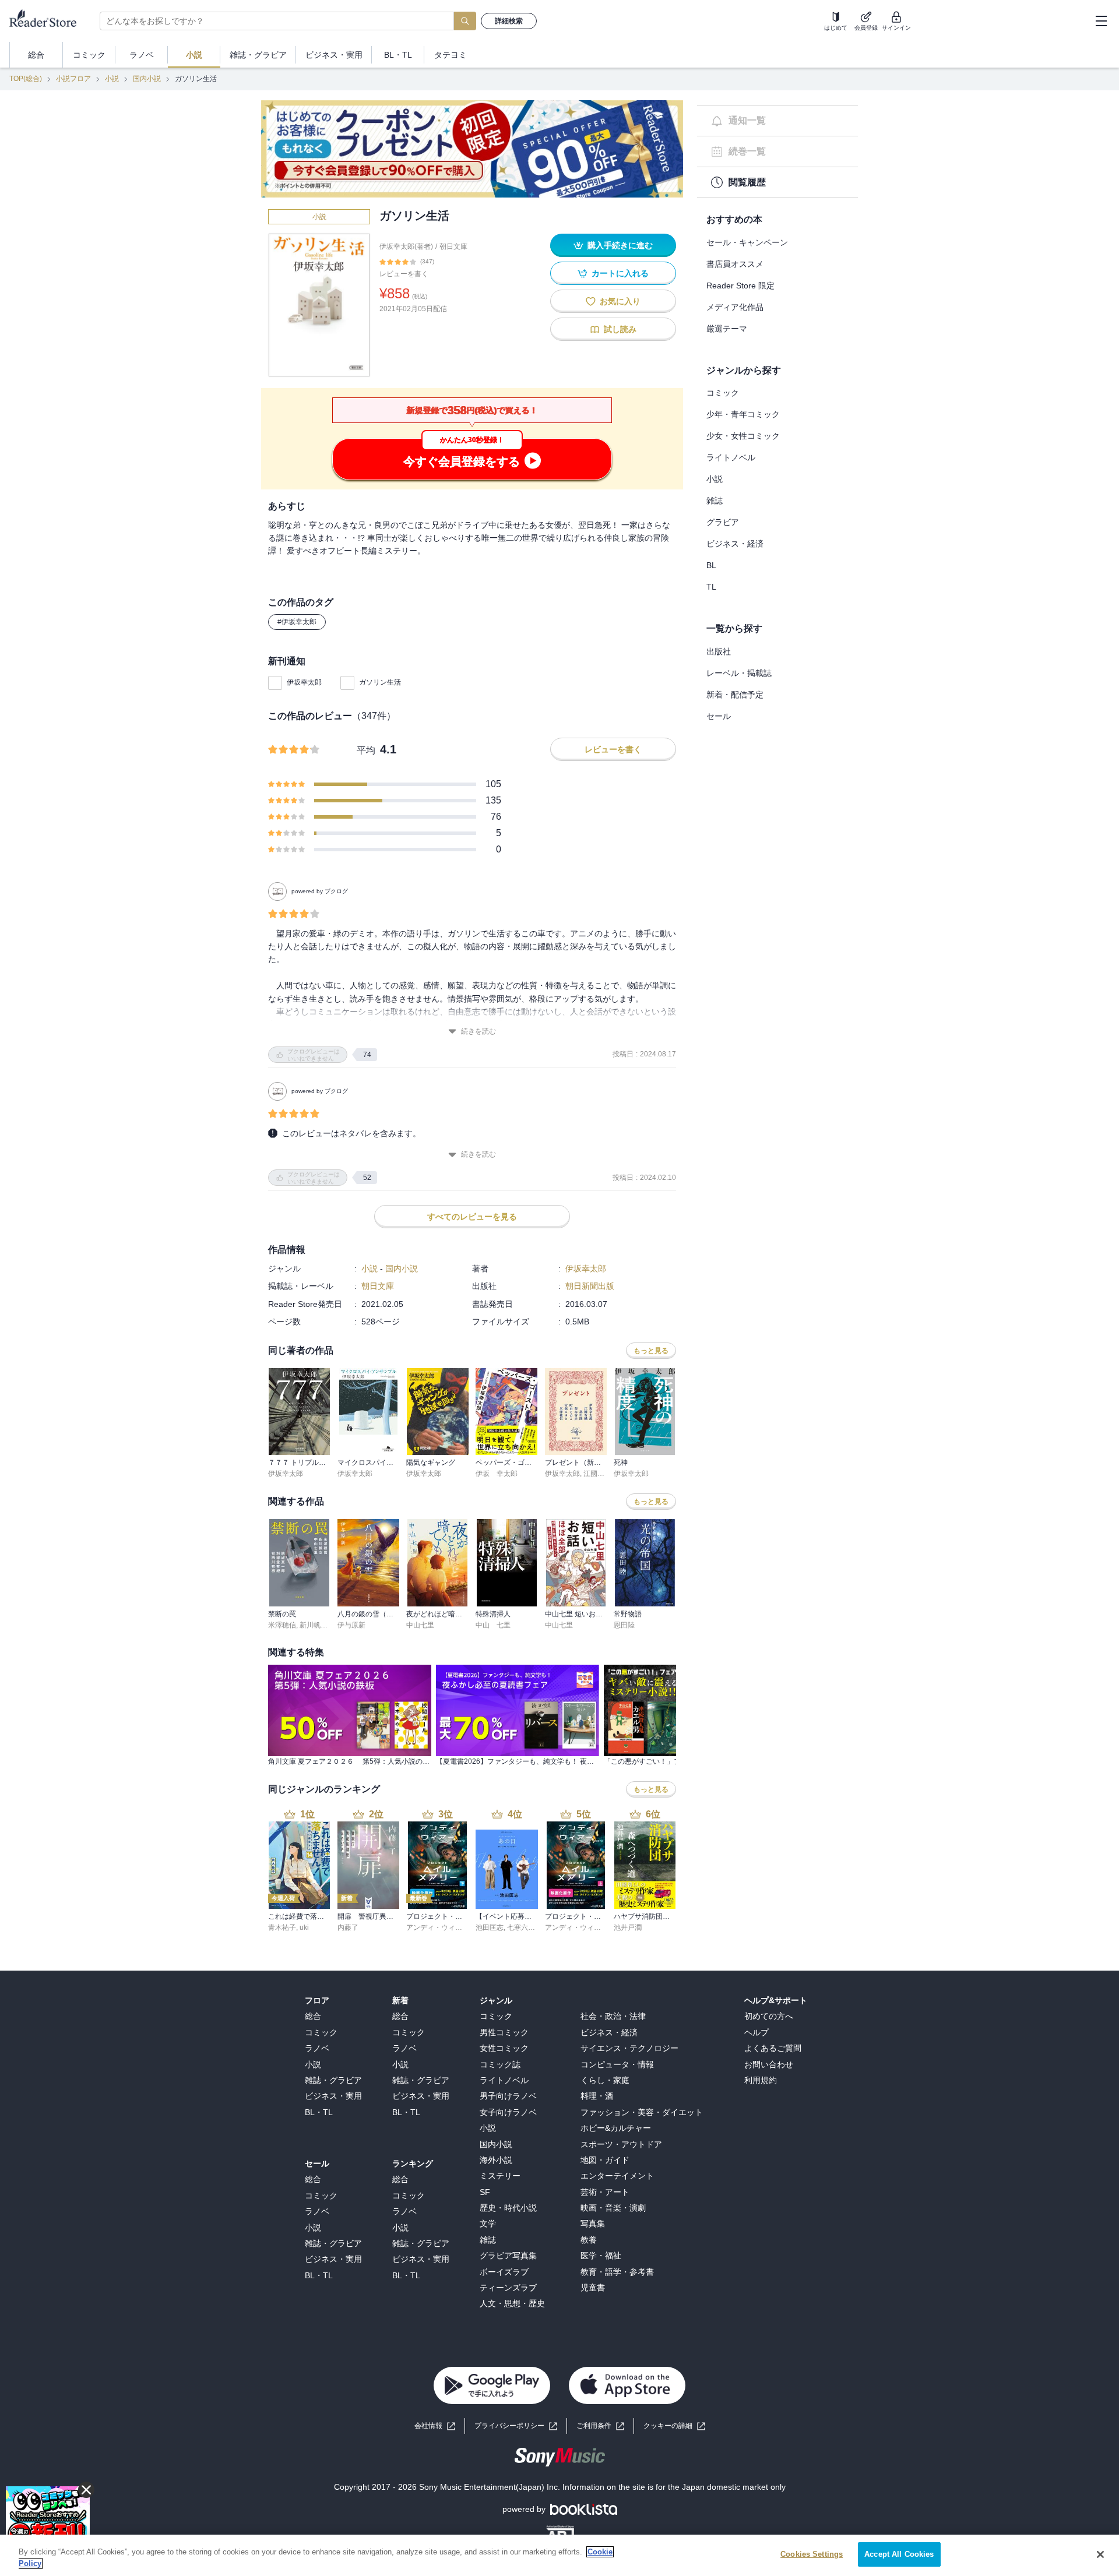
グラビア (723, 522)
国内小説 (147, 79)
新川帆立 (314, 1625)
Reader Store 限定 (740, 286)
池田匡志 (490, 1927)
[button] (674, 2426)
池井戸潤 (628, 1927)
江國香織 (597, 1474)
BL (711, 565)
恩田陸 (624, 1625)
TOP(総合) (26, 79)
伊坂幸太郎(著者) (406, 246)
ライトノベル (731, 457)
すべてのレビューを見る (472, 1217)
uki (304, 1927)
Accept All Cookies (899, 2554)
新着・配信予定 (735, 695)
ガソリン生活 (380, 682)
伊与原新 (351, 1625)
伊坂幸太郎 (304, 682)
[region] (559, 2555)
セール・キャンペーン (747, 242)
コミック (723, 393)
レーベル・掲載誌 (739, 673)
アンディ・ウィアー (438, 1927)
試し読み (620, 329)
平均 (366, 750)
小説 (112, 79)
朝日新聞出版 (590, 1286)
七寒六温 (521, 1927)
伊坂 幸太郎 (497, 1474)
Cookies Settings (812, 2554)
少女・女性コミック (743, 436)
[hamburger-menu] (1101, 21)
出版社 (719, 651)
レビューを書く (404, 274)
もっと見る (651, 1351)
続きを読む (478, 1031)
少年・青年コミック (743, 414)
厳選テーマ (727, 329)
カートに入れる (620, 273)
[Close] (1100, 2554)
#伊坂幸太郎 (297, 622)
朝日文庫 (453, 246)
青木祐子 (282, 1927)
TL (711, 587)
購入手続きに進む (620, 245)
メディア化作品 (735, 307)
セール (719, 716)
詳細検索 (509, 21)
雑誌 (715, 501)
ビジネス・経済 (735, 544)
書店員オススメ (735, 264)
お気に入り (620, 301)
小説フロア (73, 79)
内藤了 (348, 1927)
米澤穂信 (282, 1625)
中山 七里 (493, 1625)
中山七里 (420, 1625)
